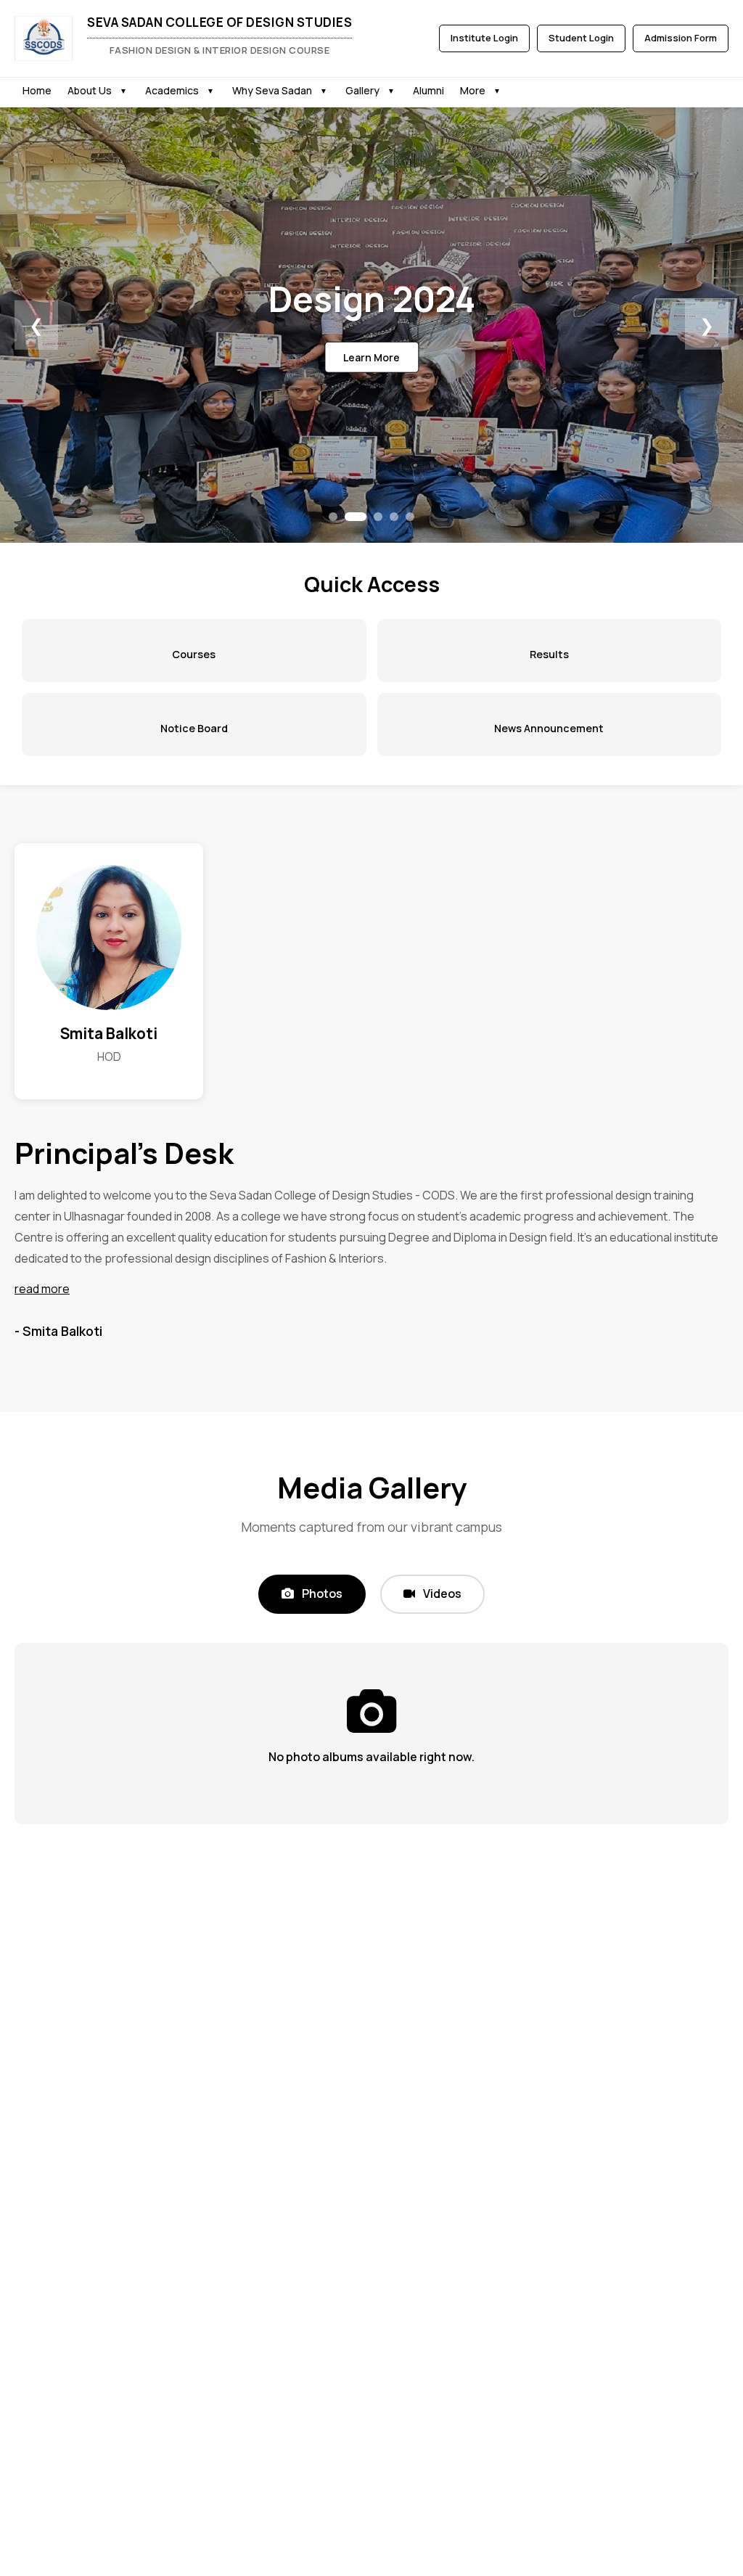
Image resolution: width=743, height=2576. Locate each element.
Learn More (371, 357)
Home (37, 90)
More (473, 90)
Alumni (428, 90)
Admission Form (681, 38)
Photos (321, 1593)
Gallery (362, 90)
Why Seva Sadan (272, 90)
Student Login (581, 38)
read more (42, 1289)
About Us (90, 90)
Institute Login (484, 38)
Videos (441, 1593)
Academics (172, 90)
